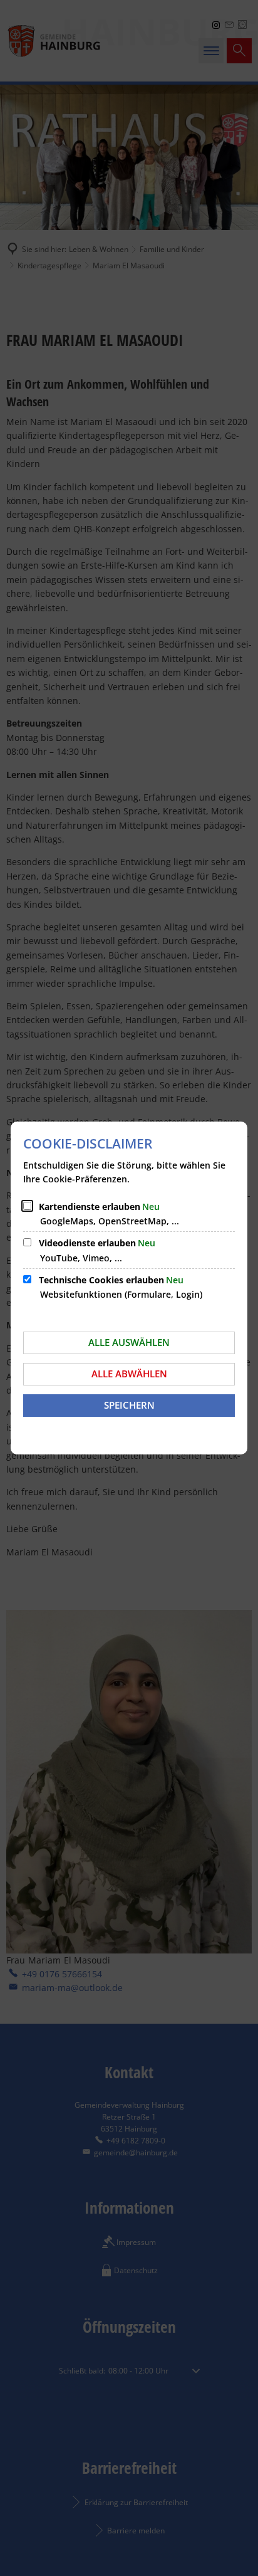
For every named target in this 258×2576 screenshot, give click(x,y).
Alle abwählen (129, 1374)
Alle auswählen (129, 1342)
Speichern (129, 1405)
